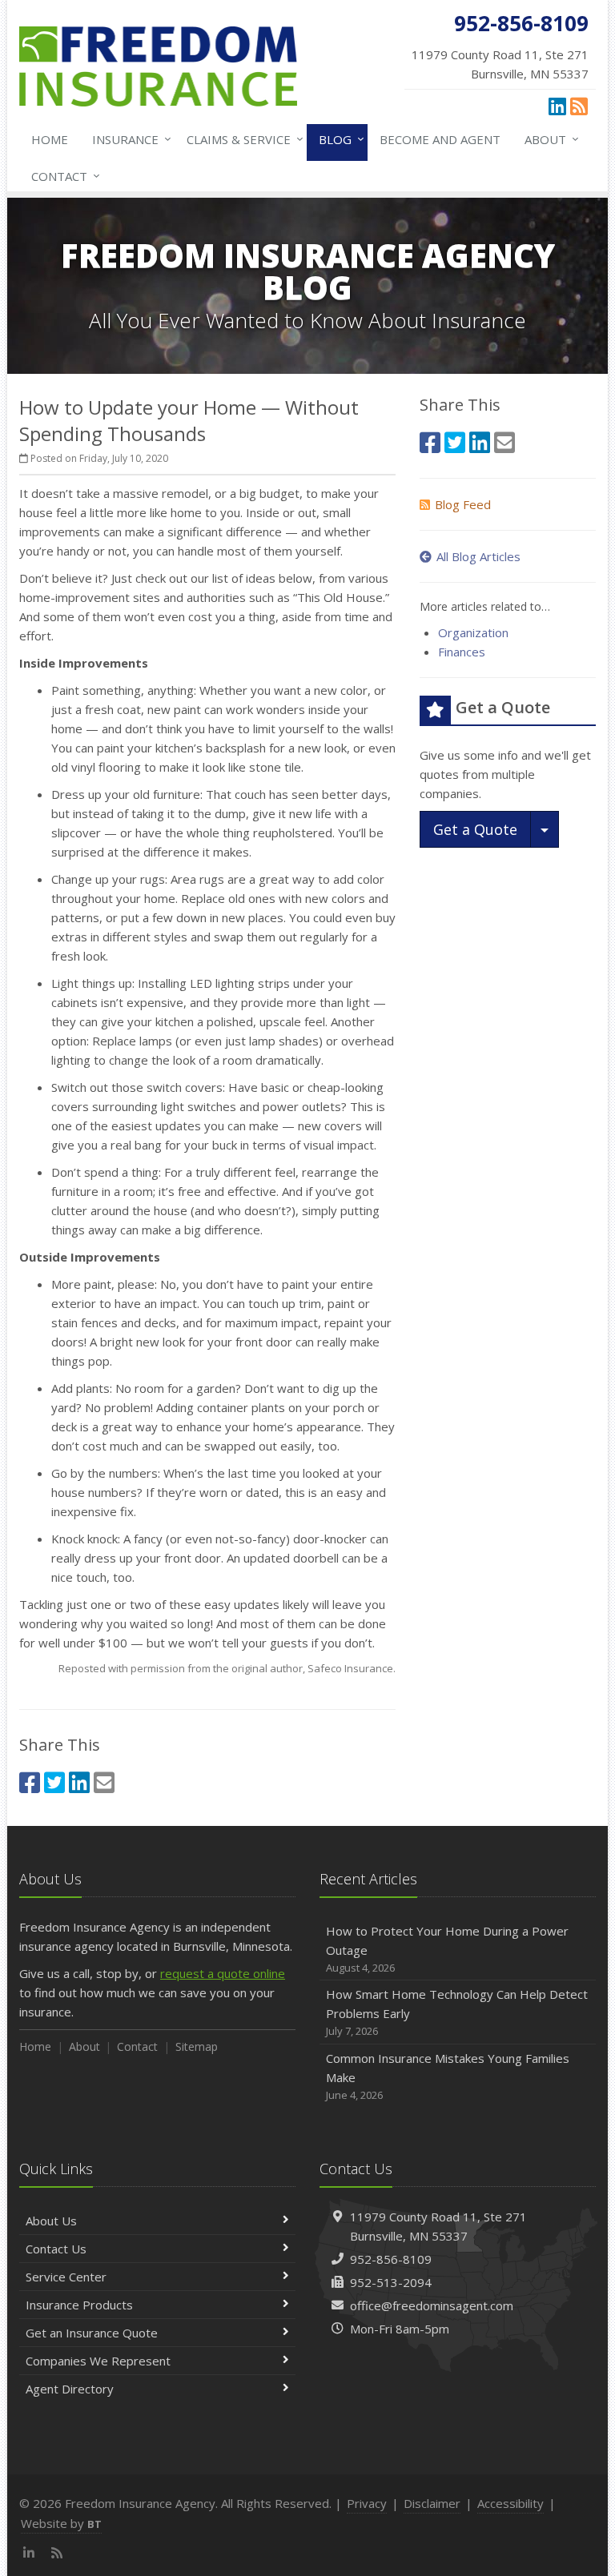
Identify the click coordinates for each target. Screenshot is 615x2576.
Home (50, 139)
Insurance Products (79, 2305)
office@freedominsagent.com (432, 2305)
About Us (51, 2221)
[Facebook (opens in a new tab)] (30, 1782)
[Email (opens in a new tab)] (104, 1782)
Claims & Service (241, 139)
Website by (61, 2523)
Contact (62, 176)
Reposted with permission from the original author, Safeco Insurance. (227, 1668)
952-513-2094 (391, 2282)
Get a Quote (475, 829)
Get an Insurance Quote (92, 2333)
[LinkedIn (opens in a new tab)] (557, 106)
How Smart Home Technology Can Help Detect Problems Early (457, 2012)
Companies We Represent (98, 2361)
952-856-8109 (391, 2259)
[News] (579, 106)
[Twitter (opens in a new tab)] (54, 1782)
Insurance (128, 139)
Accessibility (510, 2503)
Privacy (367, 2503)
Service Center (66, 2277)
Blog (338, 139)
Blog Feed (463, 504)
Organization (473, 632)
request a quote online (223, 1973)
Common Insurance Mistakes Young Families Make (448, 2076)
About (548, 139)
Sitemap (197, 2046)
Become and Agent (440, 139)
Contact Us (56, 2249)
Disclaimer (432, 2503)
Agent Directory (70, 2389)
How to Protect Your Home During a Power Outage (447, 1949)
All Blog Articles (478, 556)
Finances (462, 652)
